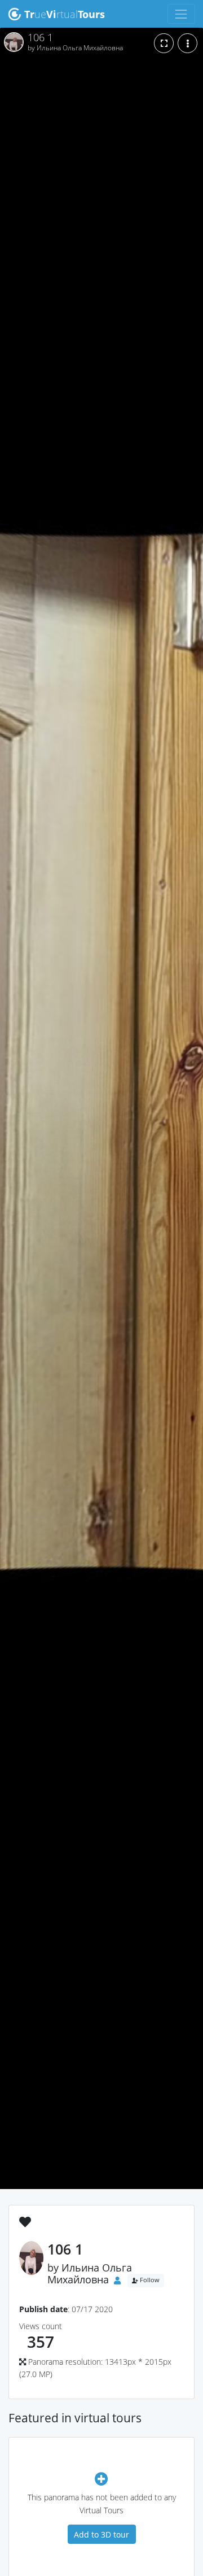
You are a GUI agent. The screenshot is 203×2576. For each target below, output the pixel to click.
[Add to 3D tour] (101, 2479)
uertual (65, 14)
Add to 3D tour (101, 2534)
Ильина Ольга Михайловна (90, 2273)
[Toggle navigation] (181, 14)
